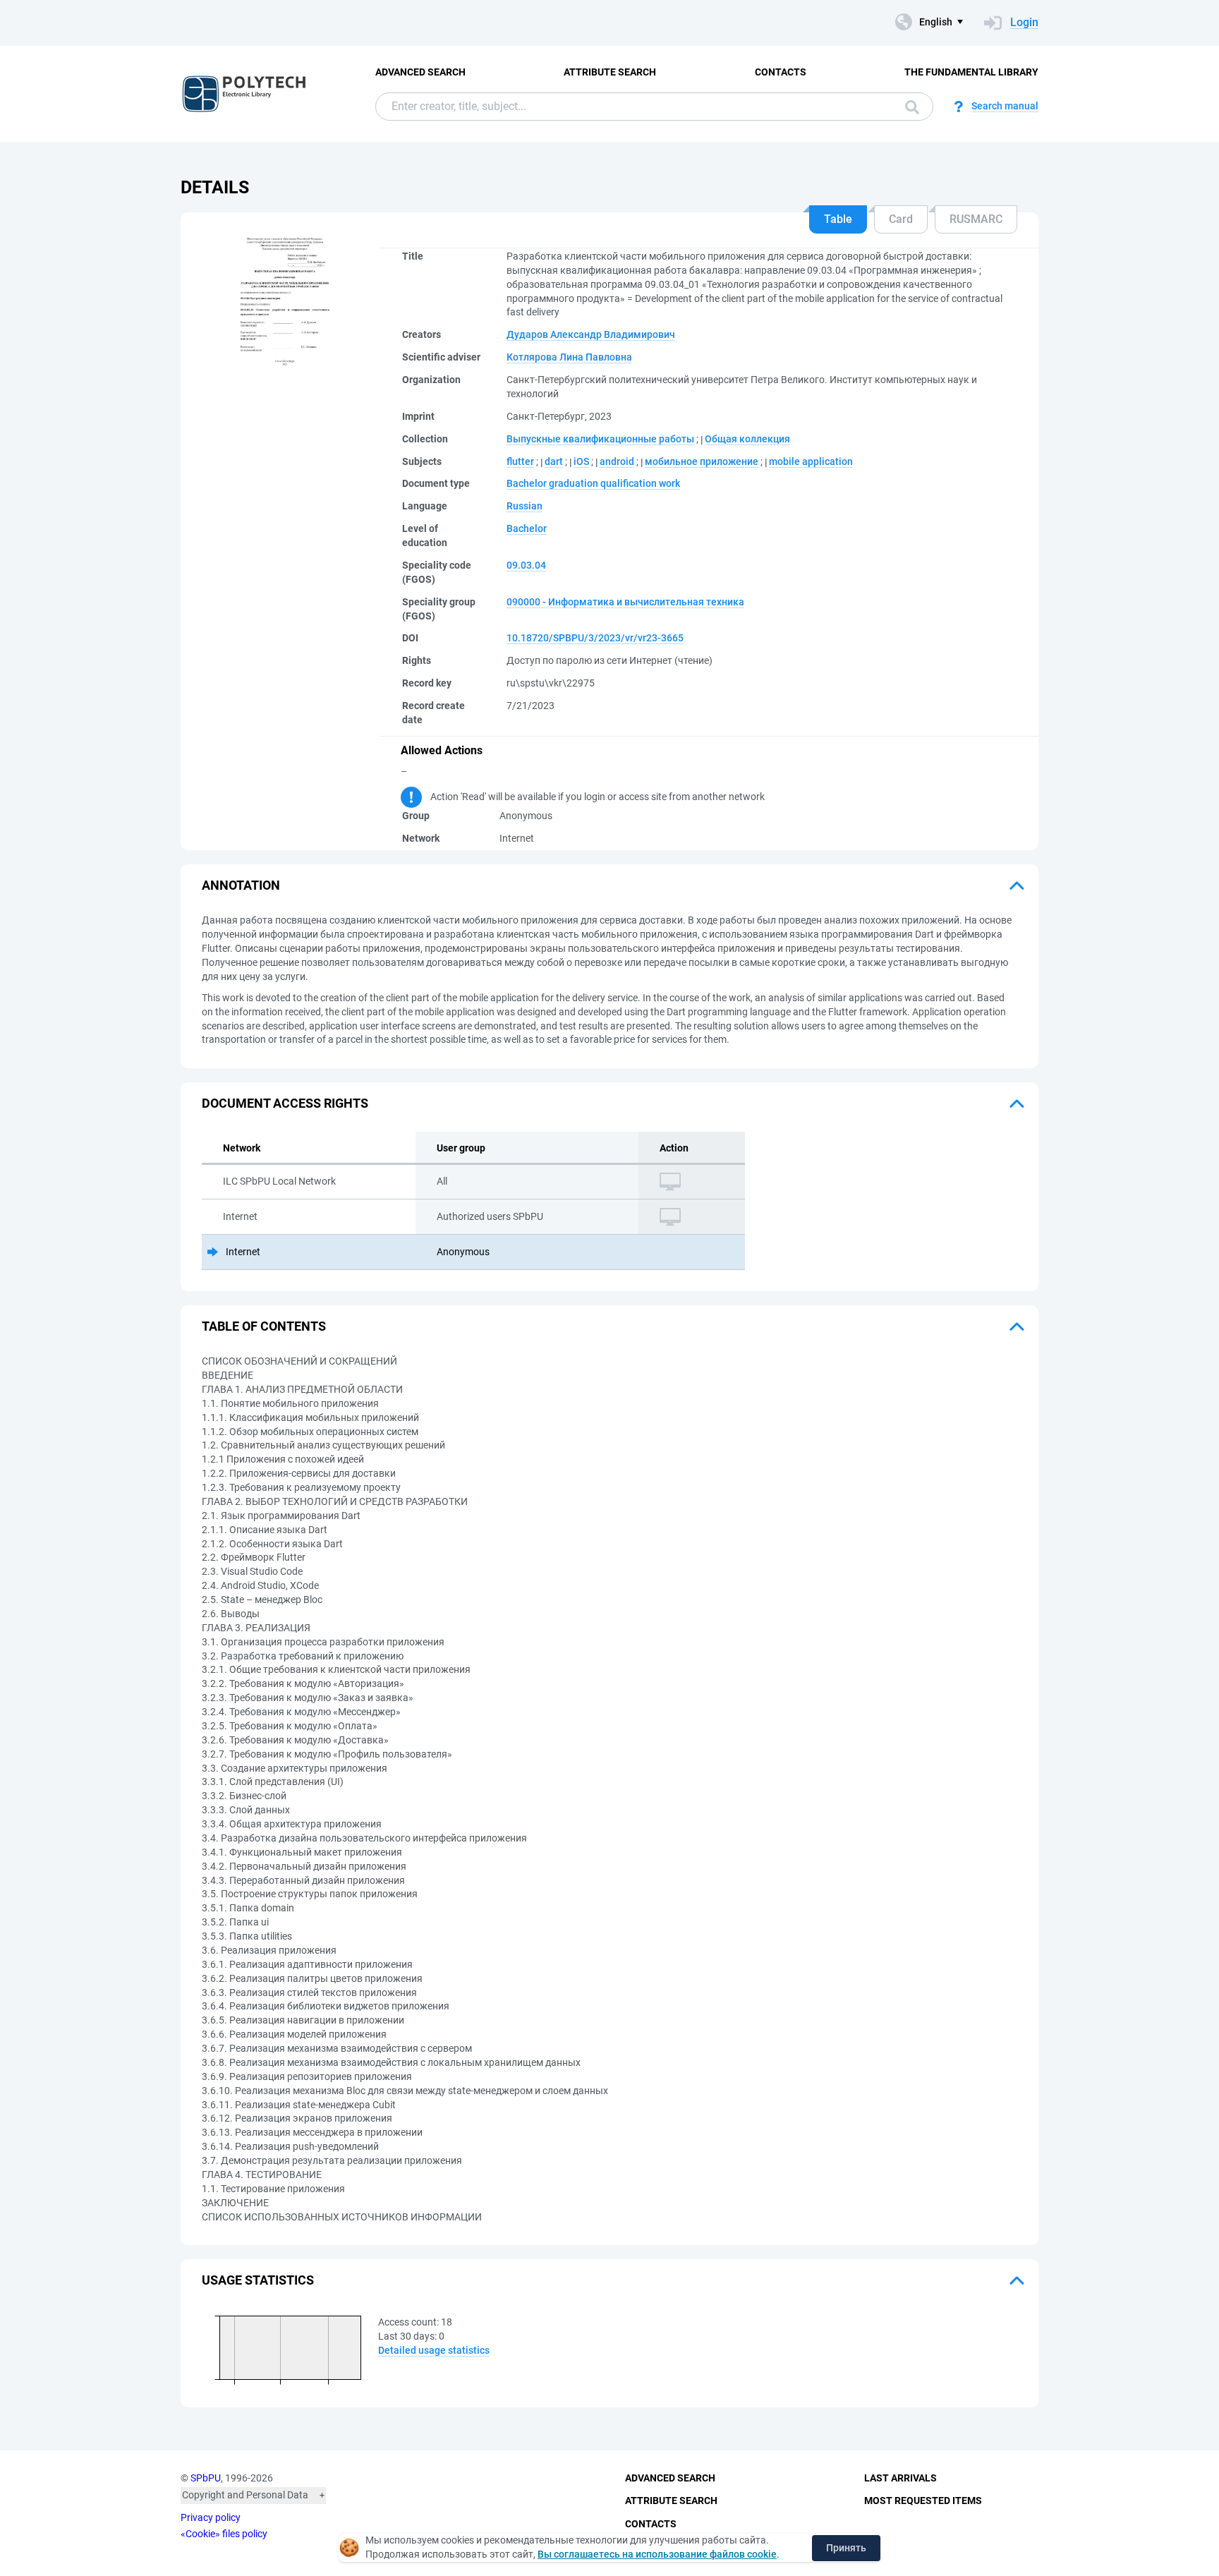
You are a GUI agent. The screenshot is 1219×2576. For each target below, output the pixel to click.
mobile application (811, 461)
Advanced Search (420, 72)
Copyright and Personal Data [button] (245, 2495)
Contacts (781, 72)
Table (838, 219)
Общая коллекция (747, 439)
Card (901, 219)
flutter (520, 461)
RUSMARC (976, 219)
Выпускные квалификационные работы (600, 439)
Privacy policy (211, 2517)
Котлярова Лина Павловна (569, 357)
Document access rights (285, 1103)
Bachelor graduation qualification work (593, 483)
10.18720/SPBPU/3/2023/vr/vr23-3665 (595, 638)
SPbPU (206, 2478)
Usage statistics (258, 2280)
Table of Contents (264, 1326)
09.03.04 (526, 565)
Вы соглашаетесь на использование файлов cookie (657, 2554)
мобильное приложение (702, 461)
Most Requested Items (923, 2501)
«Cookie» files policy (224, 2534)
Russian (524, 506)
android (617, 461)
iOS (581, 461)
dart (554, 461)
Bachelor (527, 528)
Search (909, 107)
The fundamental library (971, 72)
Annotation (241, 885)
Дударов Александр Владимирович (591, 334)
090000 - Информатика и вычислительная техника (625, 602)
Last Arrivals (900, 2478)
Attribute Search (610, 72)
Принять (846, 2548)
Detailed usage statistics (434, 2350)
